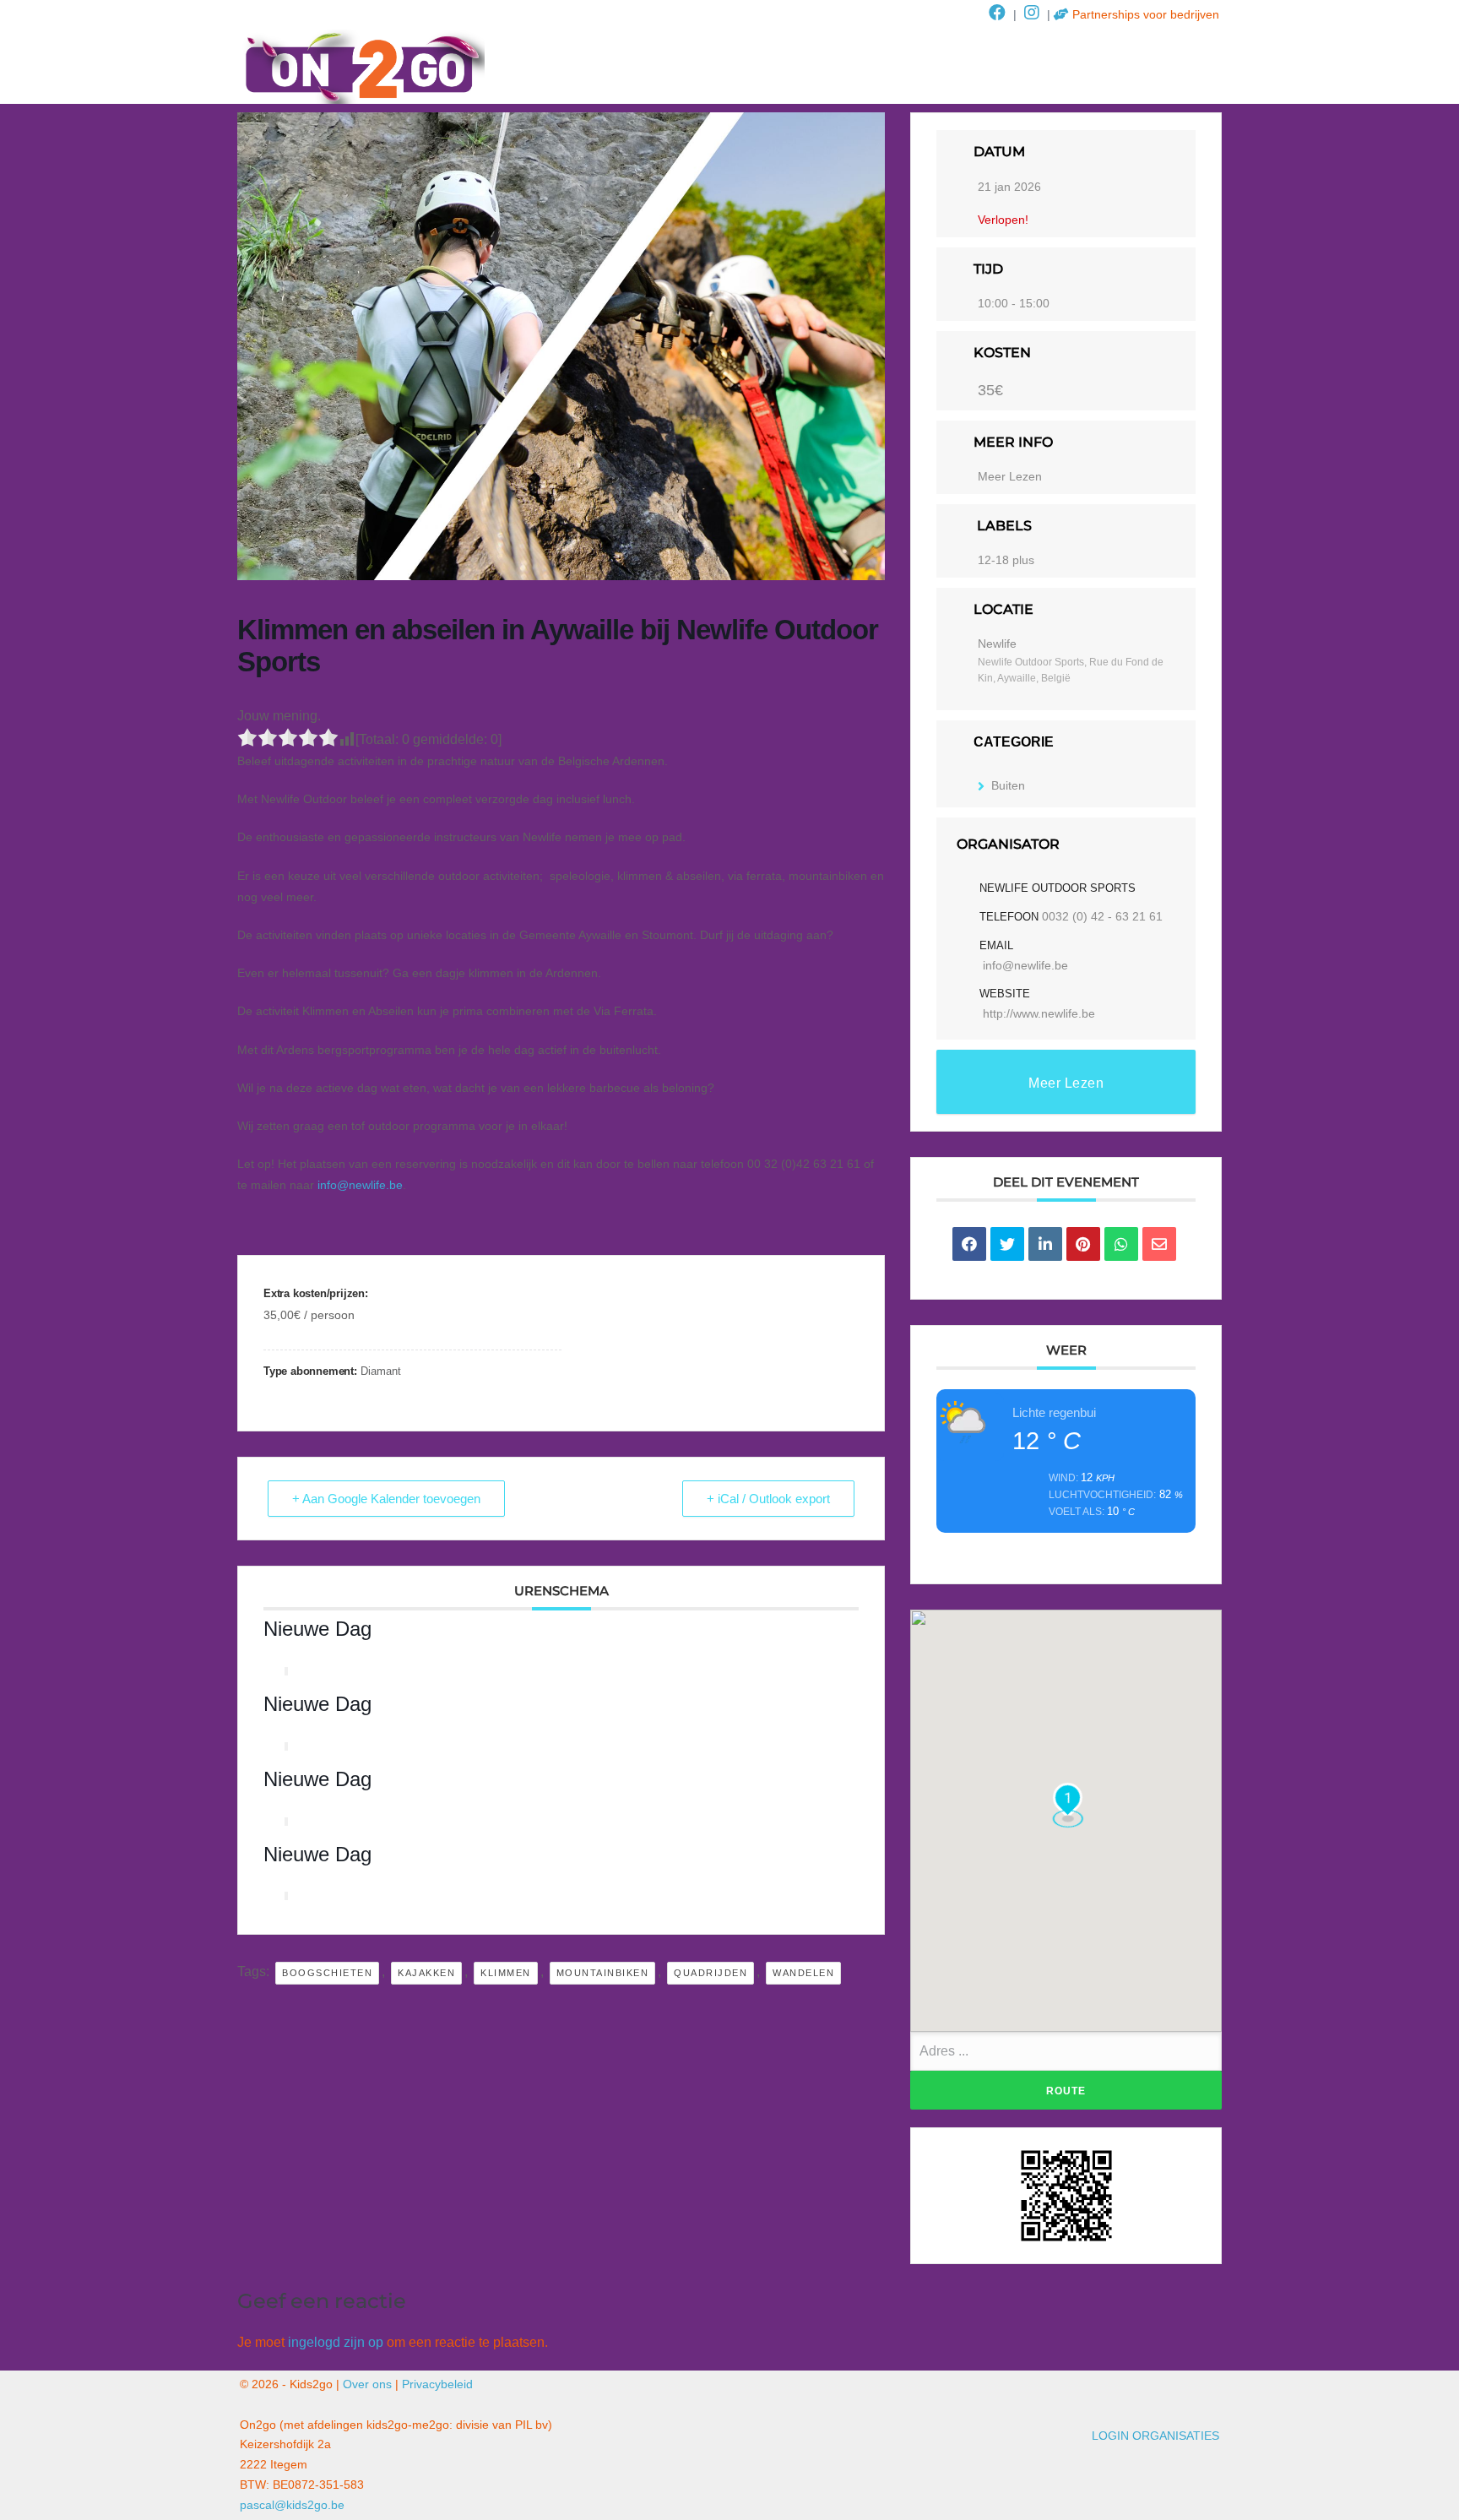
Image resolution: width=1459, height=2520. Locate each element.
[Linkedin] (1045, 1244)
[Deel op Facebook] (969, 1244)
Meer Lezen (1010, 476)
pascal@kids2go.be (292, 2505)
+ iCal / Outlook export (768, 1499)
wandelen (803, 1973)
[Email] (1159, 1244)
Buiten (1008, 785)
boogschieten (327, 1973)
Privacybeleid (437, 2384)
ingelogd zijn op (336, 2342)
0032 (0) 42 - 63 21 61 (1102, 916)
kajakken (426, 1973)
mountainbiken (603, 1973)
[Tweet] (1007, 1244)
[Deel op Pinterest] (1083, 1244)
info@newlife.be (360, 1185)
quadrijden (711, 1973)
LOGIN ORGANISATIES (1155, 2436)
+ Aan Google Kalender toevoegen (386, 1499)
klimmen (506, 1973)
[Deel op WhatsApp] (1121, 1244)
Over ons (367, 2384)
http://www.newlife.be (1039, 1013)
